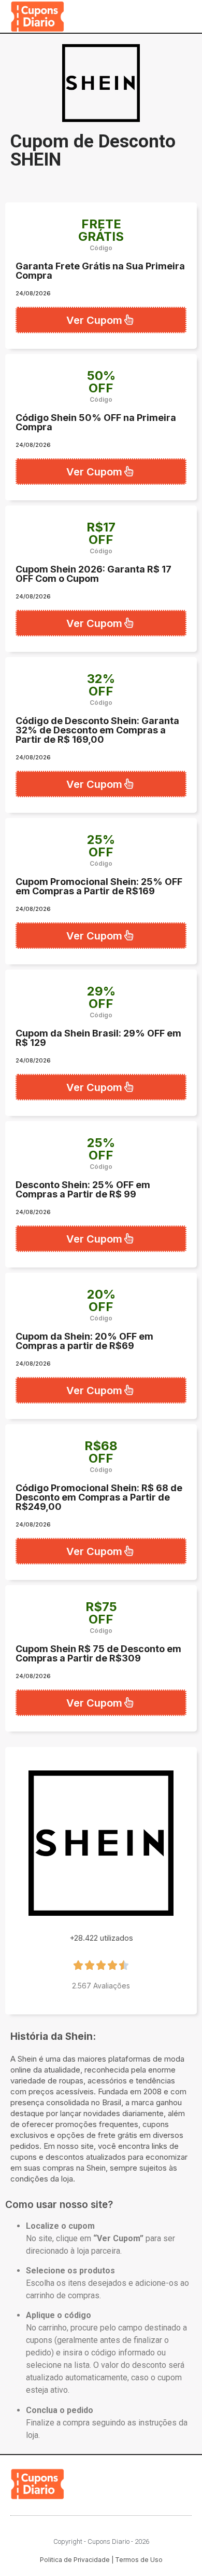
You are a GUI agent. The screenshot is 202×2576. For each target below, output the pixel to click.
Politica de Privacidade (75, 2560)
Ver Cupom (94, 320)
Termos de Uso (139, 2560)
